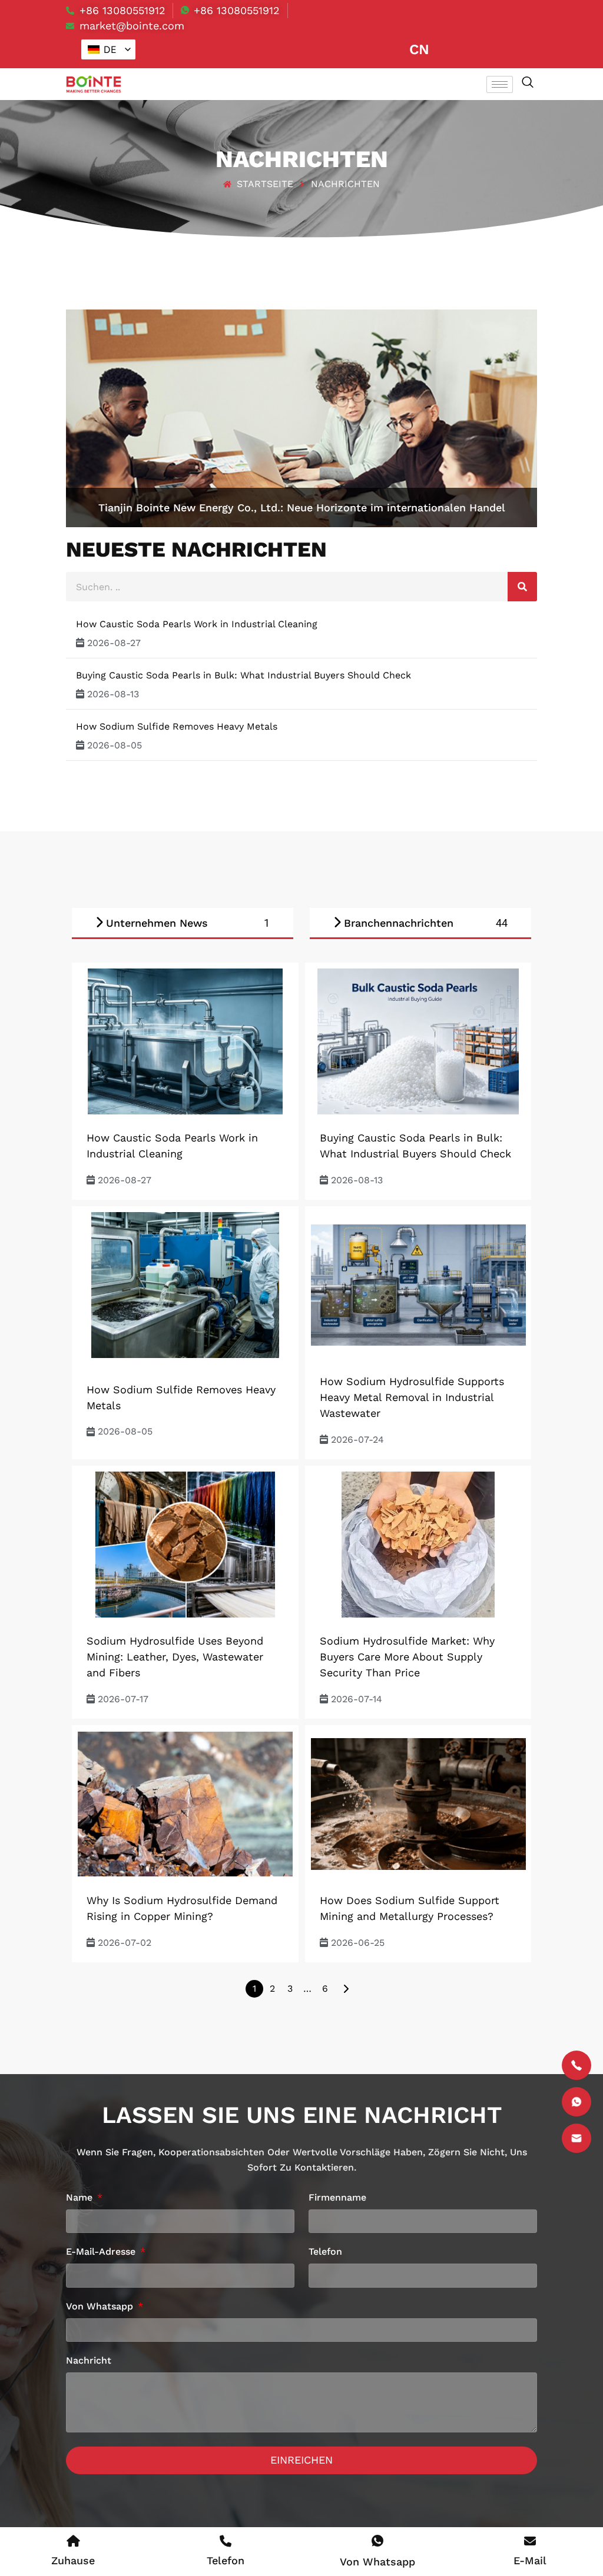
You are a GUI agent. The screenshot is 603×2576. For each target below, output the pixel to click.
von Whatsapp (101, 2307)
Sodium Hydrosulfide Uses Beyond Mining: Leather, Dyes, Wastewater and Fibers (175, 1657)
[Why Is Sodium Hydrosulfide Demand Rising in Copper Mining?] (185, 1804)
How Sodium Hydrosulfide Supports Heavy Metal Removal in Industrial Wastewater (412, 1397)
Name (81, 2198)
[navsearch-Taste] (528, 83)
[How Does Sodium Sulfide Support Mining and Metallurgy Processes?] (418, 1804)
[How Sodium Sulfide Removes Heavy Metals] (185, 1285)
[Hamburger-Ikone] (500, 84)
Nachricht (89, 2361)
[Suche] (522, 587)
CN (419, 49)
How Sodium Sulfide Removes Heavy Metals (177, 726)
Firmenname (337, 2198)
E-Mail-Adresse (102, 2252)
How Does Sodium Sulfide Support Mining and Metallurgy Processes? (410, 1908)
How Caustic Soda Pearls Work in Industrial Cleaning (197, 624)
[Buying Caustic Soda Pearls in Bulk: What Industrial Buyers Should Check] (418, 1041)
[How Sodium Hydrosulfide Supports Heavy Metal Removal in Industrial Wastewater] (418, 1285)
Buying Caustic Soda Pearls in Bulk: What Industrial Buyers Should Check (243, 675)
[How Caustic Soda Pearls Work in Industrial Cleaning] (185, 1041)
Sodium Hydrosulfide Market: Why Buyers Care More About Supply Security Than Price (407, 1657)
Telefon (325, 2252)
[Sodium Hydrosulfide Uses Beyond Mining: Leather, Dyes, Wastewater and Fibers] (185, 1545)
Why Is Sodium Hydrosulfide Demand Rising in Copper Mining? (182, 1908)
